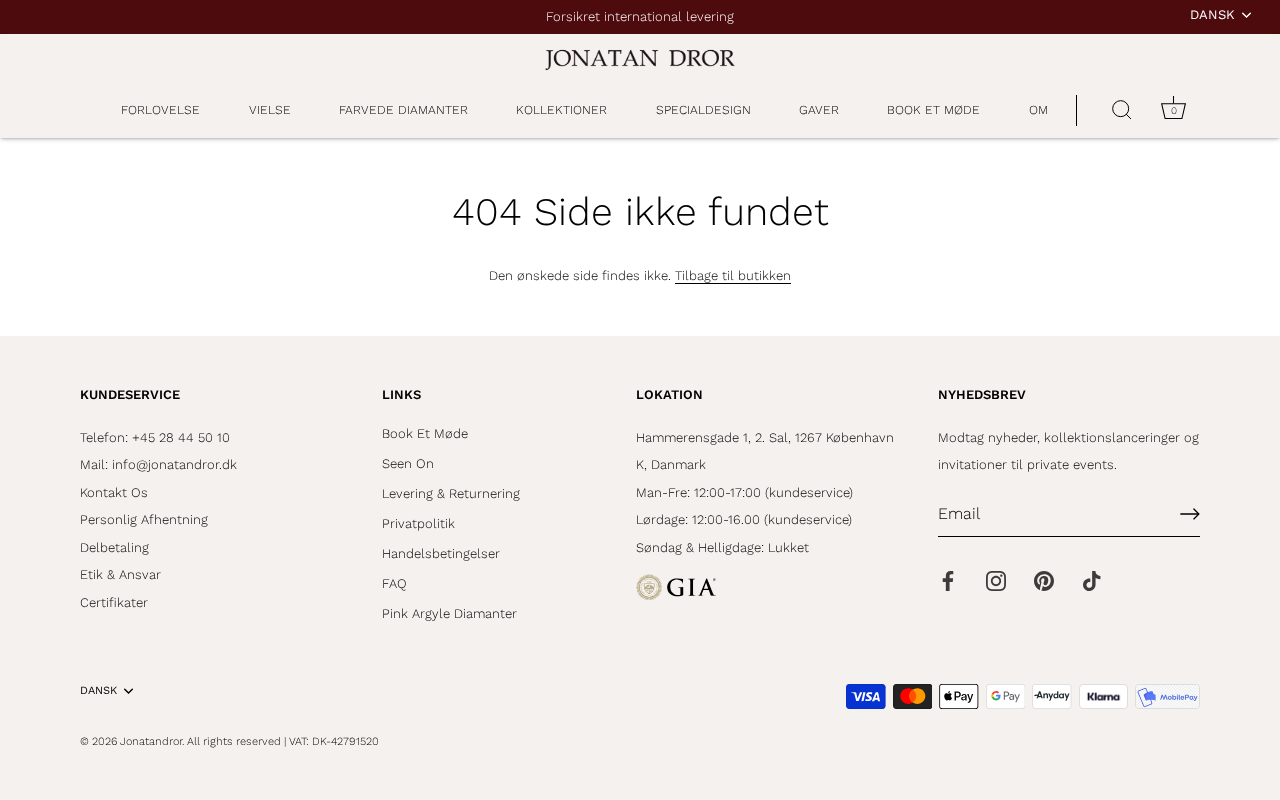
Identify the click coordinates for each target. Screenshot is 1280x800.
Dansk (1212, 14)
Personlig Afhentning (144, 519)
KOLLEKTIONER (561, 110)
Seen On (408, 463)
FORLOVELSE (160, 110)
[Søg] (1122, 111)
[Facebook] (948, 579)
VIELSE (270, 110)
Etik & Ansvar (120, 574)
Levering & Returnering (451, 493)
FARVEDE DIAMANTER (403, 110)
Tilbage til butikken (733, 275)
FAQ (394, 583)
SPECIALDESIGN (703, 110)
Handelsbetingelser (441, 553)
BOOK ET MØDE (933, 110)
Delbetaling (114, 547)
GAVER (819, 110)
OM (1038, 110)
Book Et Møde (425, 433)
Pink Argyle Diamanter (449, 613)
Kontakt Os (114, 492)
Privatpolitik (418, 523)
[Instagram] (996, 579)
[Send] (1190, 514)
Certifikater (114, 602)
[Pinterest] (1044, 579)
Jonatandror (151, 741)
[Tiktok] (1092, 579)
